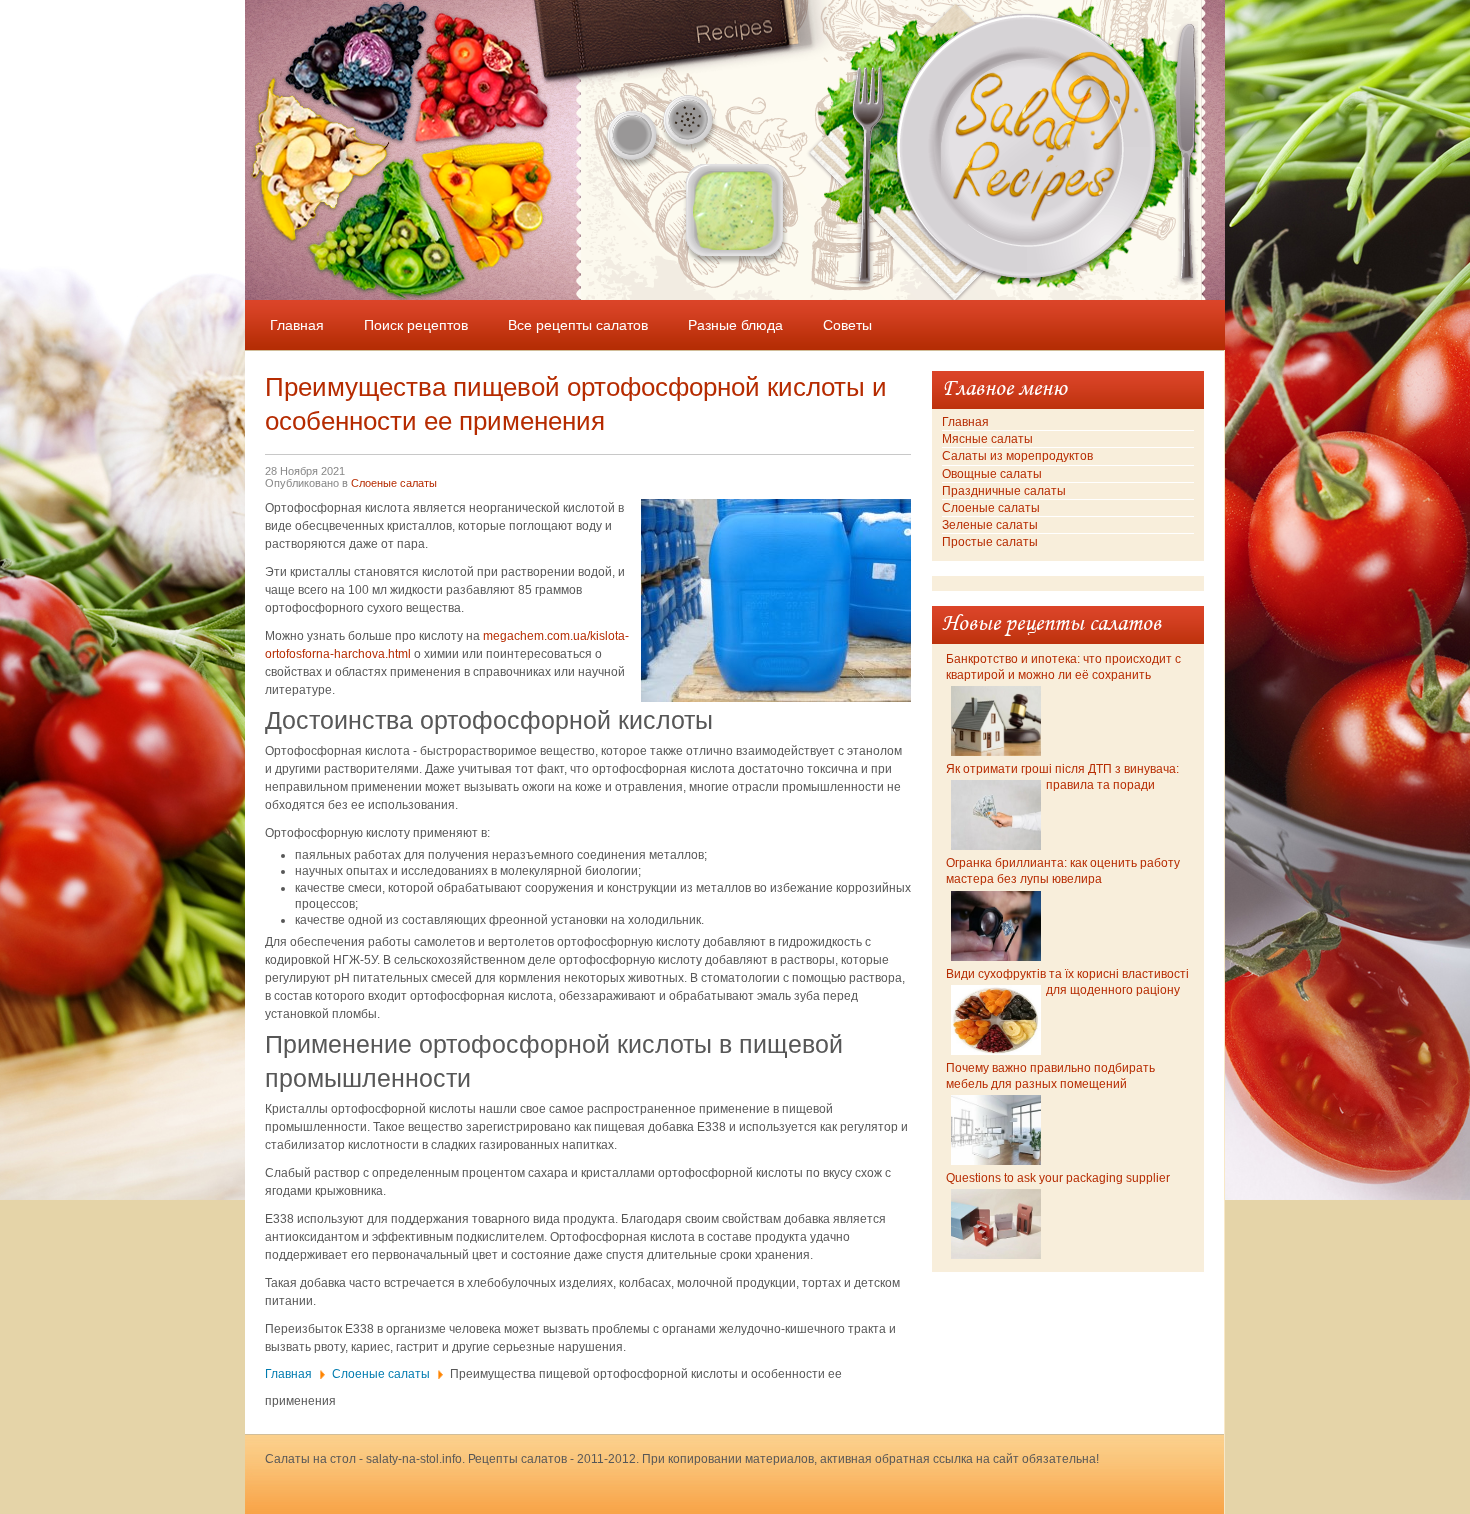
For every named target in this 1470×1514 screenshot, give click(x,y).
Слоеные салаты (394, 483)
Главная (288, 1374)
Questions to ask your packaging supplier (1058, 1178)
